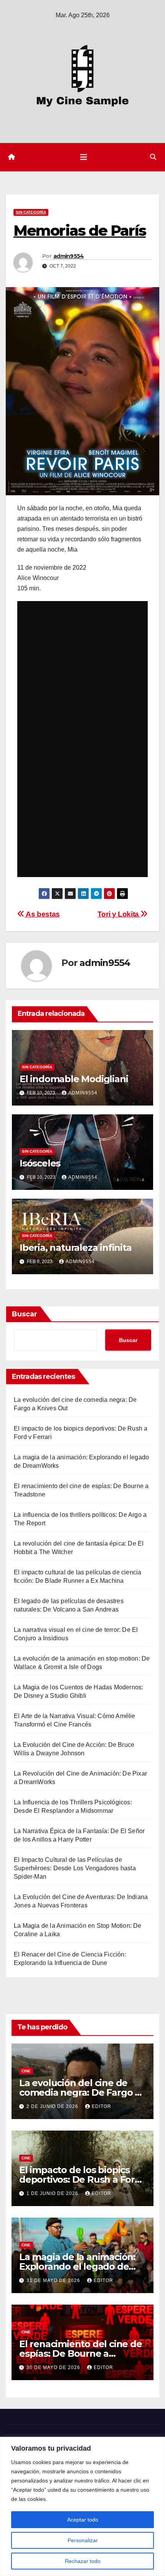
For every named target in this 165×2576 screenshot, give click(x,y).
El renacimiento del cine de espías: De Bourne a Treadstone (81, 2353)
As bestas (42, 914)
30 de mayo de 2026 (54, 2367)
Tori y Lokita (119, 914)
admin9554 (69, 256)
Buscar (25, 1314)
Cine (26, 2071)
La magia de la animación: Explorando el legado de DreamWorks (77, 2266)
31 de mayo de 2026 (54, 2280)
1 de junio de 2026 (53, 2193)
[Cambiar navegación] (84, 157)
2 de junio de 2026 (53, 2106)
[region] (82, 2506)
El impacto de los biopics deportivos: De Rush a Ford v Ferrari (80, 2179)
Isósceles (40, 1163)
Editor (101, 2106)
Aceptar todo (83, 2520)
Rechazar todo (83, 2561)
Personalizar (83, 2540)
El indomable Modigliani (74, 1079)
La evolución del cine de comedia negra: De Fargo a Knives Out (80, 2092)
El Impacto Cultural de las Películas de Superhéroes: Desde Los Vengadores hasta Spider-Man (75, 1868)
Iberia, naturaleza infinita (76, 1248)
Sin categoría (31, 212)
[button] (153, 157)
